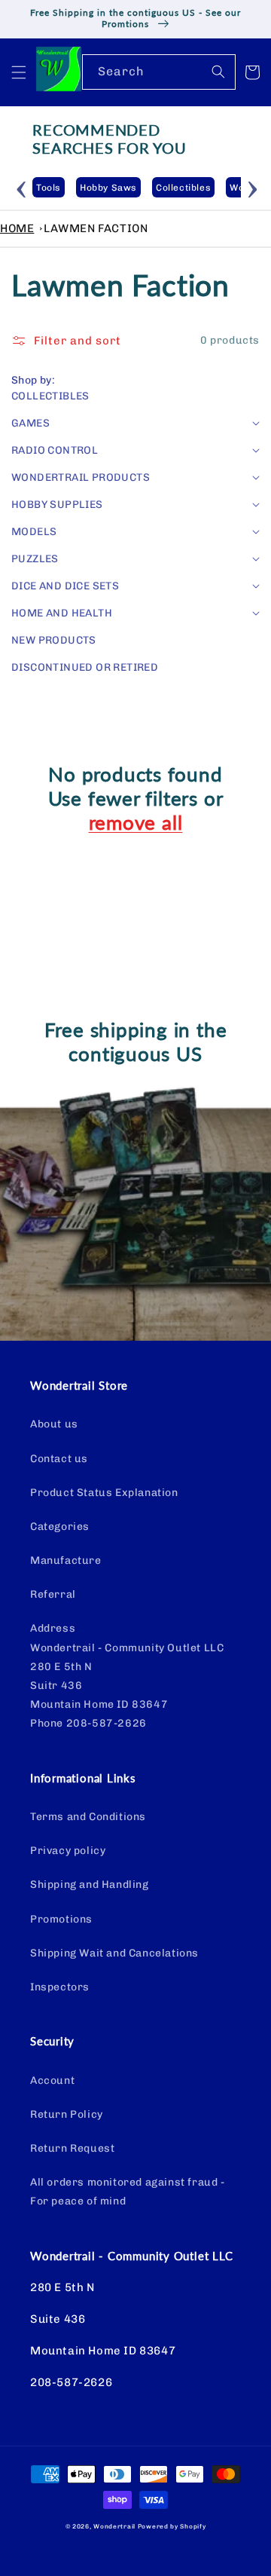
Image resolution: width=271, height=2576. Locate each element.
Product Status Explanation (104, 1493)
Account (52, 2080)
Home (17, 228)
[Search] (218, 72)
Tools (49, 188)
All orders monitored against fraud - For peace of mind (128, 2192)
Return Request (72, 2148)
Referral (53, 1594)
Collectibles (183, 188)
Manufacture (66, 1560)
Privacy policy (68, 1851)
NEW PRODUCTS (54, 640)
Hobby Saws (108, 188)
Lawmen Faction (96, 228)
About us (54, 1424)
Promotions (61, 1919)
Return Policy (67, 2114)
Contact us (59, 1459)
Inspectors (60, 1987)
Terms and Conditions (88, 1817)
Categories (60, 1527)
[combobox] (159, 72)
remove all (136, 822)
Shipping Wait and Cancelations (114, 1953)
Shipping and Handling (90, 1885)
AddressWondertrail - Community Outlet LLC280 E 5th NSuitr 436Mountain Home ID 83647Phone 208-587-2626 (127, 1676)
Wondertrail (114, 2526)
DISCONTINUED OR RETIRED (85, 667)
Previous (21, 187)
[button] (19, 72)
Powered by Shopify (172, 2526)
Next (252, 187)
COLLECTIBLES (50, 396)
